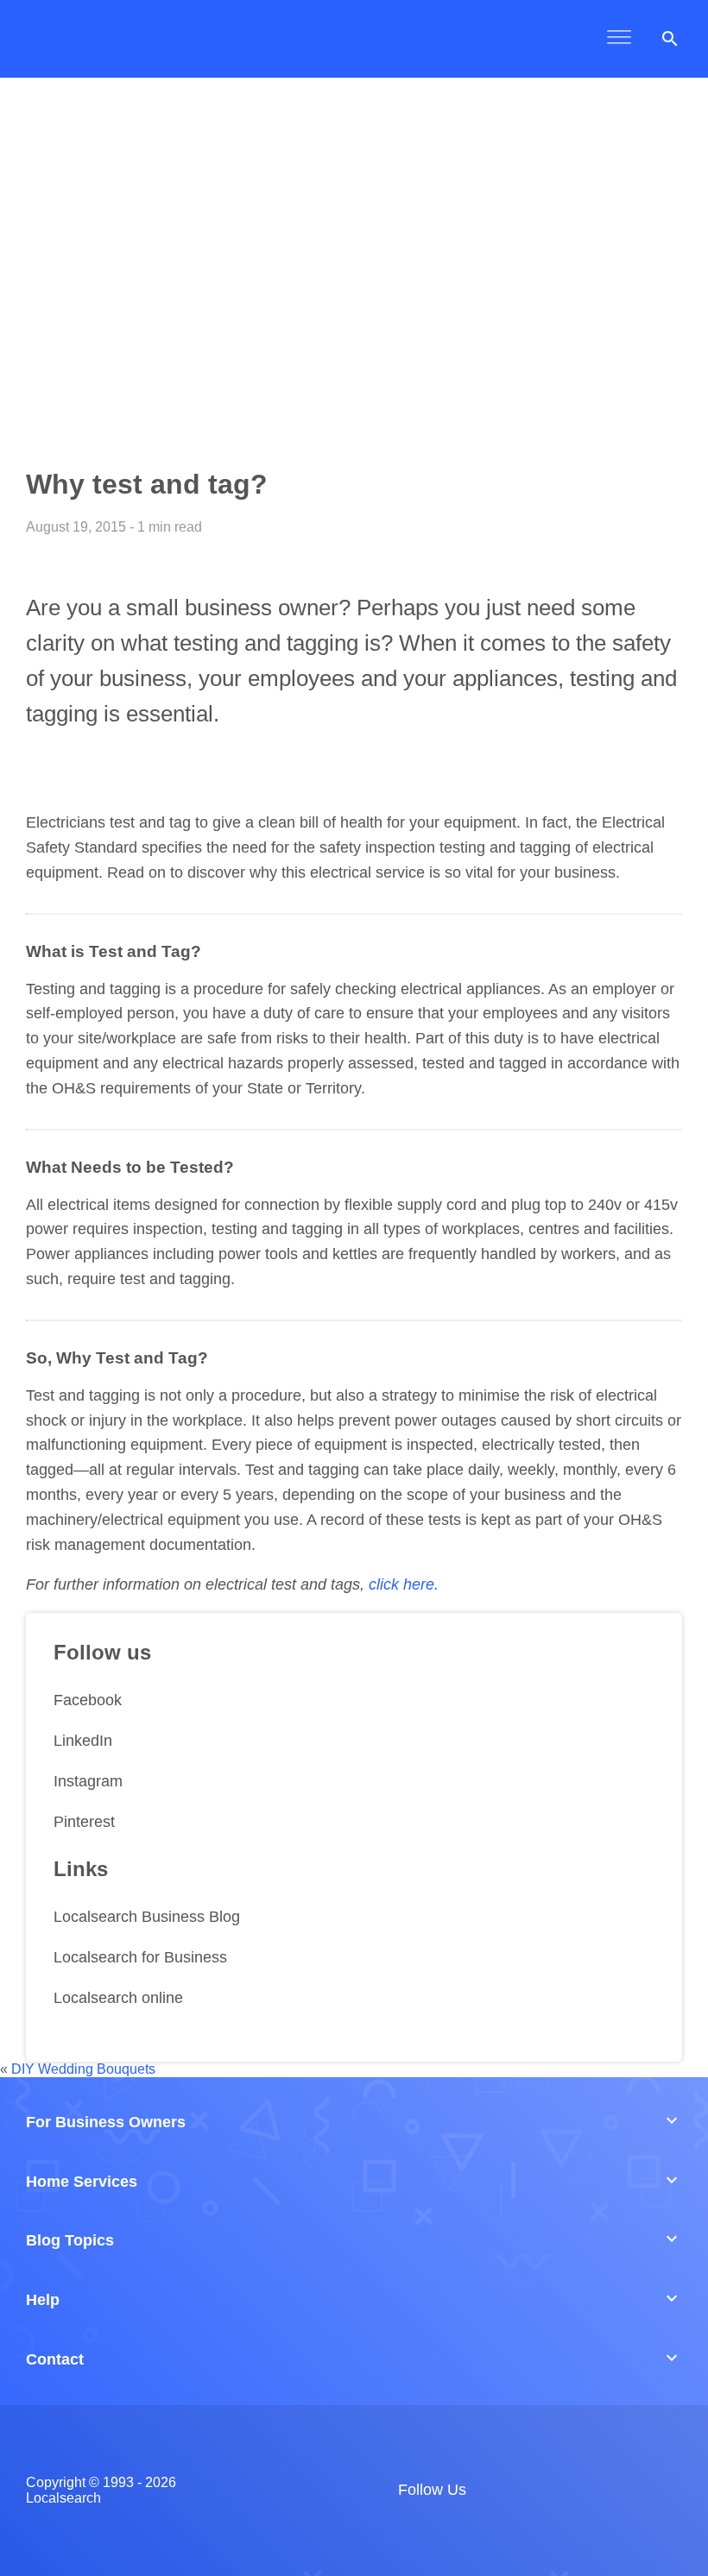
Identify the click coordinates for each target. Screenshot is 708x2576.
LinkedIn (83, 1741)
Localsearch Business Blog (147, 1917)
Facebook (88, 1700)
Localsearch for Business (140, 1957)
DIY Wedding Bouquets (83, 2069)
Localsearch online (118, 1998)
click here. (404, 1584)
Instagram (88, 1781)
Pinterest (84, 1822)
